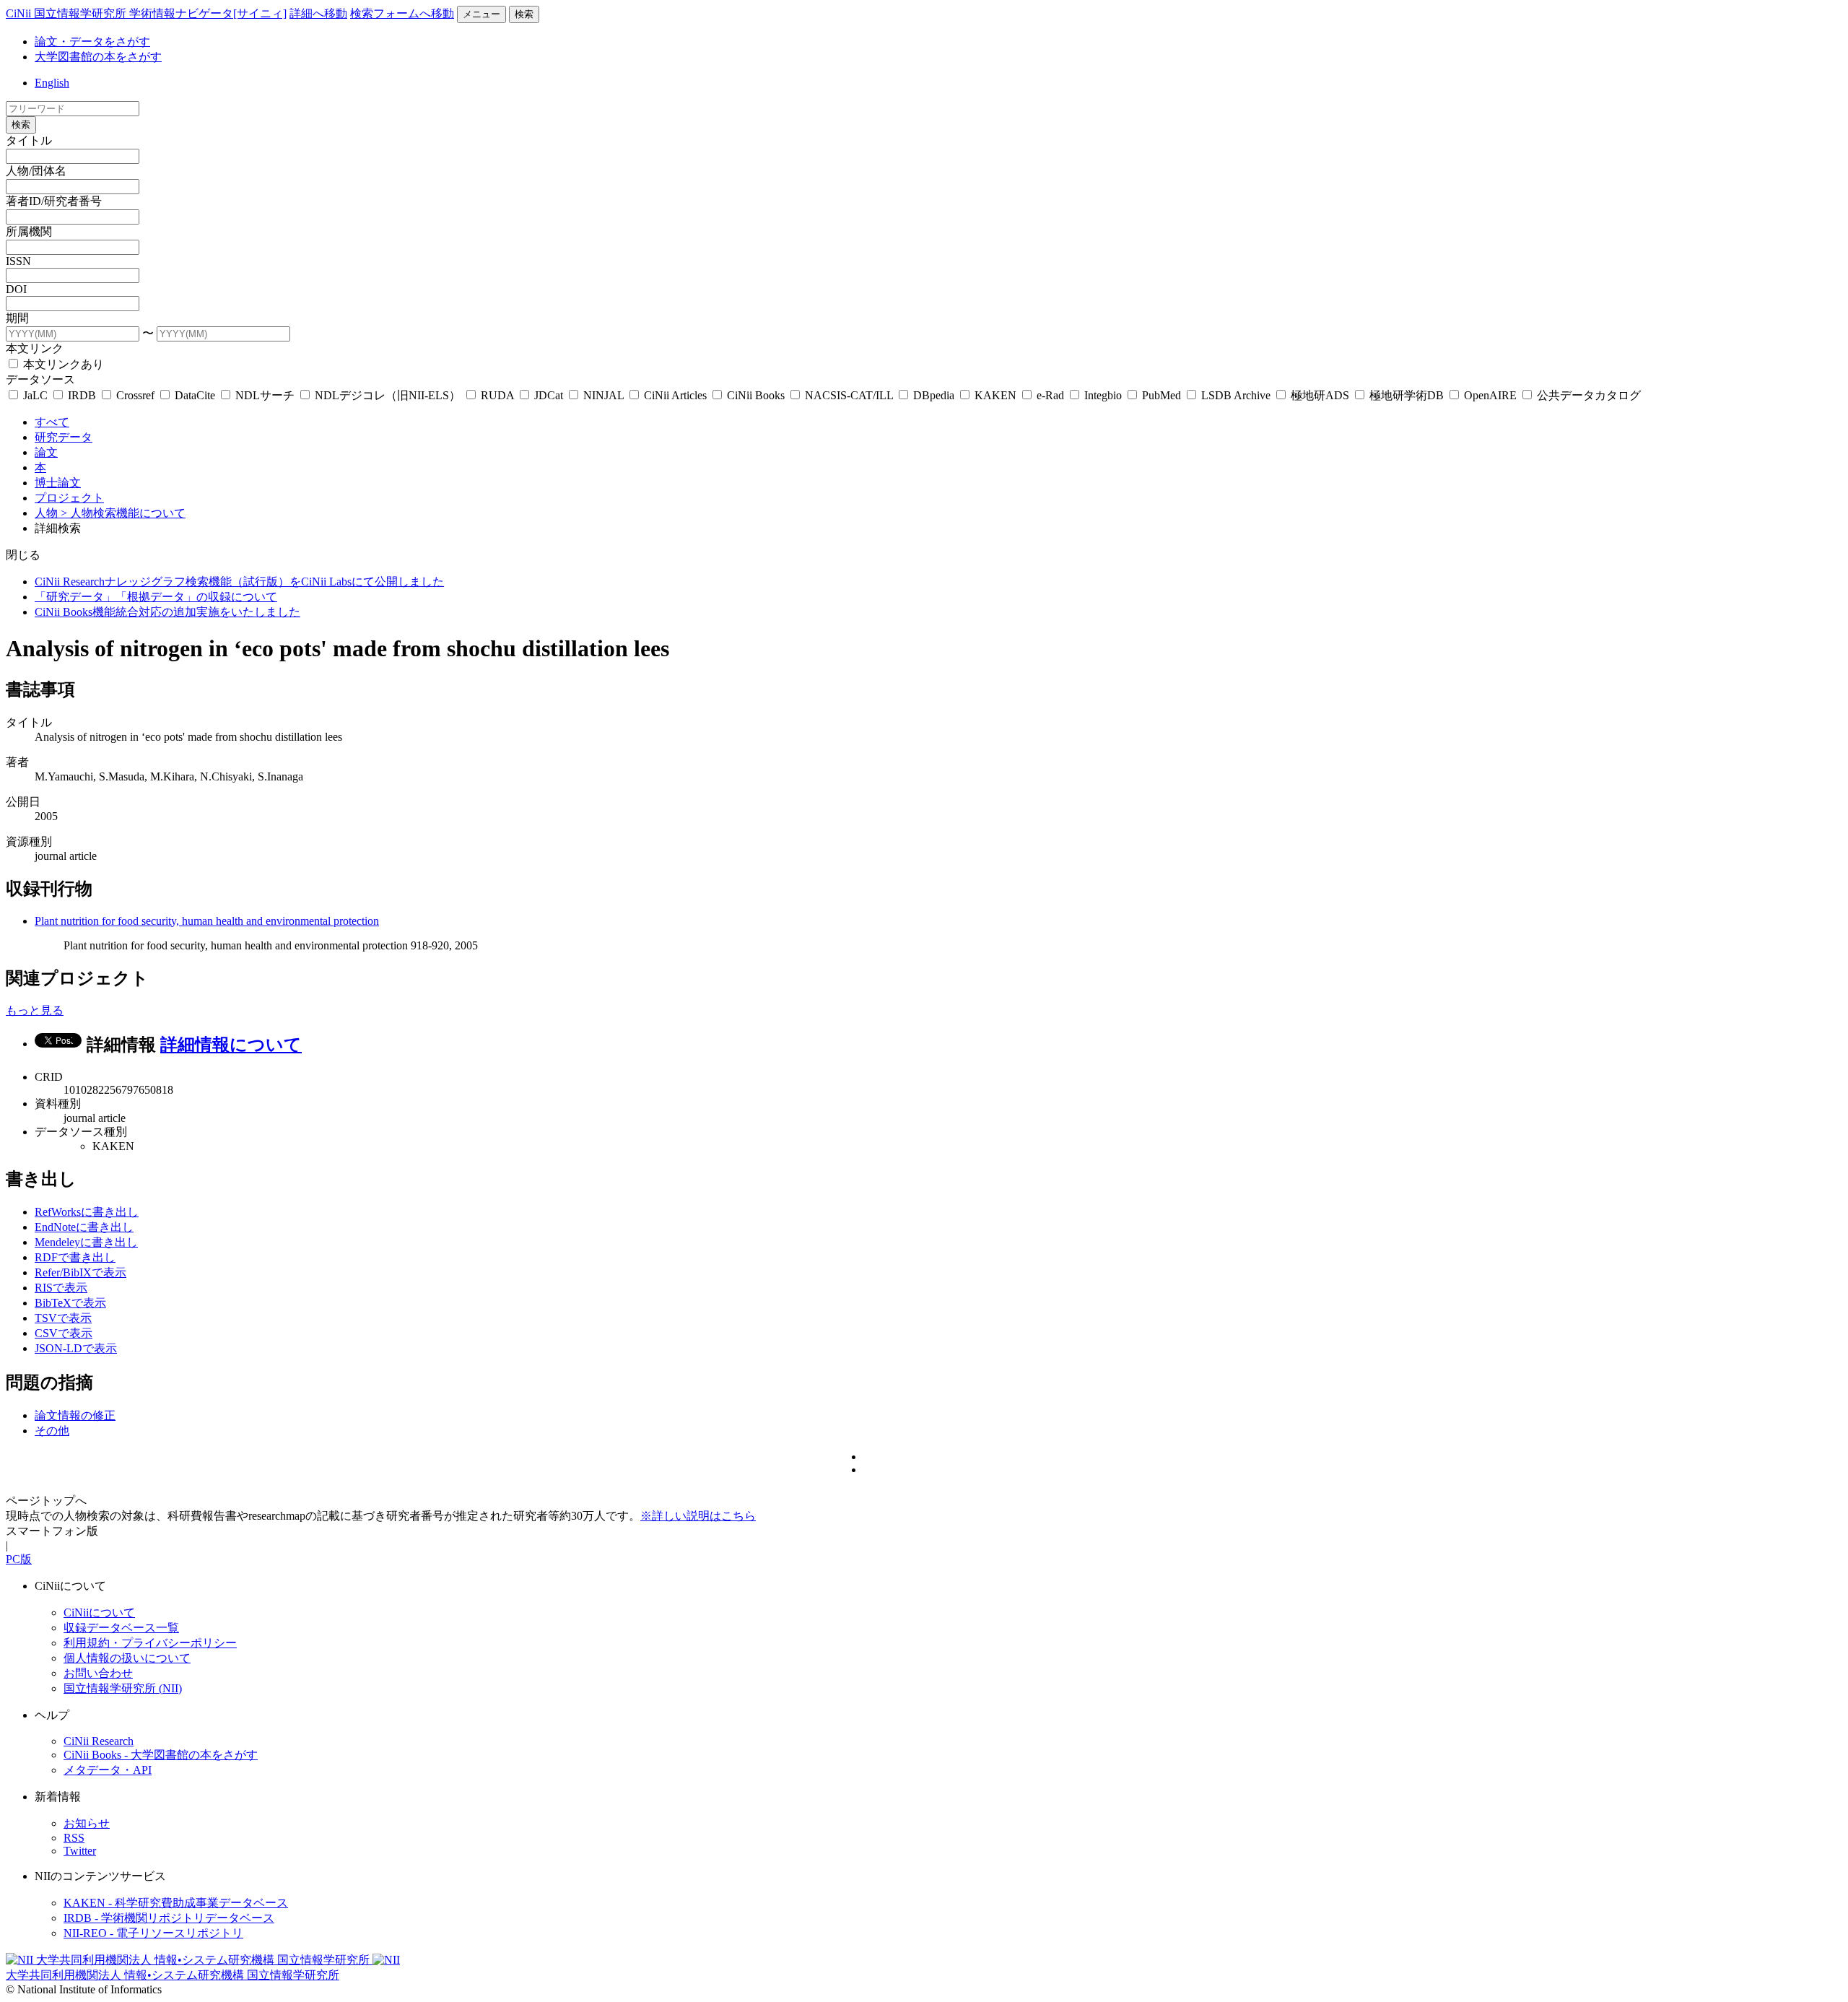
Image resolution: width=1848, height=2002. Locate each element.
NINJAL (603, 395)
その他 (52, 1431)
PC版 (19, 1559)
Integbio (1103, 395)
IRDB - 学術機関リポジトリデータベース (169, 1918)
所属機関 (29, 231)
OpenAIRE (1490, 395)
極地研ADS (1320, 395)
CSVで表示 (64, 1333)
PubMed (1161, 395)
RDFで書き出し (75, 1257)
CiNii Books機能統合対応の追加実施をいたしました (167, 612)
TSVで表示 (63, 1318)
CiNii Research (99, 1741)
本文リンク (35, 348)
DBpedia (934, 395)
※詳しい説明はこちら (698, 1516)
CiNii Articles (675, 395)
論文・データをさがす (92, 42)
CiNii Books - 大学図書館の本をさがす (161, 1755)
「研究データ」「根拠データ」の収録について (156, 597)
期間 (17, 318)
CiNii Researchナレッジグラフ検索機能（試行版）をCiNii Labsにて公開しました (239, 582)
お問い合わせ (98, 1673)
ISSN (18, 261)
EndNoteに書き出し (84, 1227)
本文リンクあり (62, 364)
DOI (16, 289)
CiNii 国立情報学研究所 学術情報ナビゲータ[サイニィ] (146, 13)
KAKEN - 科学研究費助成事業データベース (176, 1903)
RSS (74, 1838)
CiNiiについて (99, 1613)
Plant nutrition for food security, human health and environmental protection (207, 921)
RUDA (497, 395)
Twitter (80, 1851)
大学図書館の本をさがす (98, 57)
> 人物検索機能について (123, 513)
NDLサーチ (265, 395)
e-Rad (1050, 395)
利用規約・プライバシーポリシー (150, 1643)
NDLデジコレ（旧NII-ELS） (388, 395)
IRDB (82, 395)
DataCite (195, 395)
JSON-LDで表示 (76, 1348)
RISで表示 (61, 1288)
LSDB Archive (1236, 395)
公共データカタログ (1587, 395)
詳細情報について (231, 1045)
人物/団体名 (36, 171)
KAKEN (995, 395)
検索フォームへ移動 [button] (402, 13)
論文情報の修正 (75, 1415)
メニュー (481, 14)
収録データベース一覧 (121, 1628)
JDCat (549, 395)
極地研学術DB (1407, 395)
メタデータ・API (108, 1770)
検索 (524, 14)
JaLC (35, 395)
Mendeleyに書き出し (86, 1242)
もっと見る (35, 1010)
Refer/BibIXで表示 (80, 1272)
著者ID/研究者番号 (54, 201)
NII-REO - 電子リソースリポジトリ (153, 1933)
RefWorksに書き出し (87, 1212)
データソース (40, 379)
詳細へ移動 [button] (318, 13)
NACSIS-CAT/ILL (849, 395)
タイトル (29, 140)
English (52, 83)
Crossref (135, 395)
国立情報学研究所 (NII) (123, 1688)
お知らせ (87, 1823)
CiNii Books (756, 395)
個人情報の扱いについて (127, 1658)
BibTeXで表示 (70, 1303)
